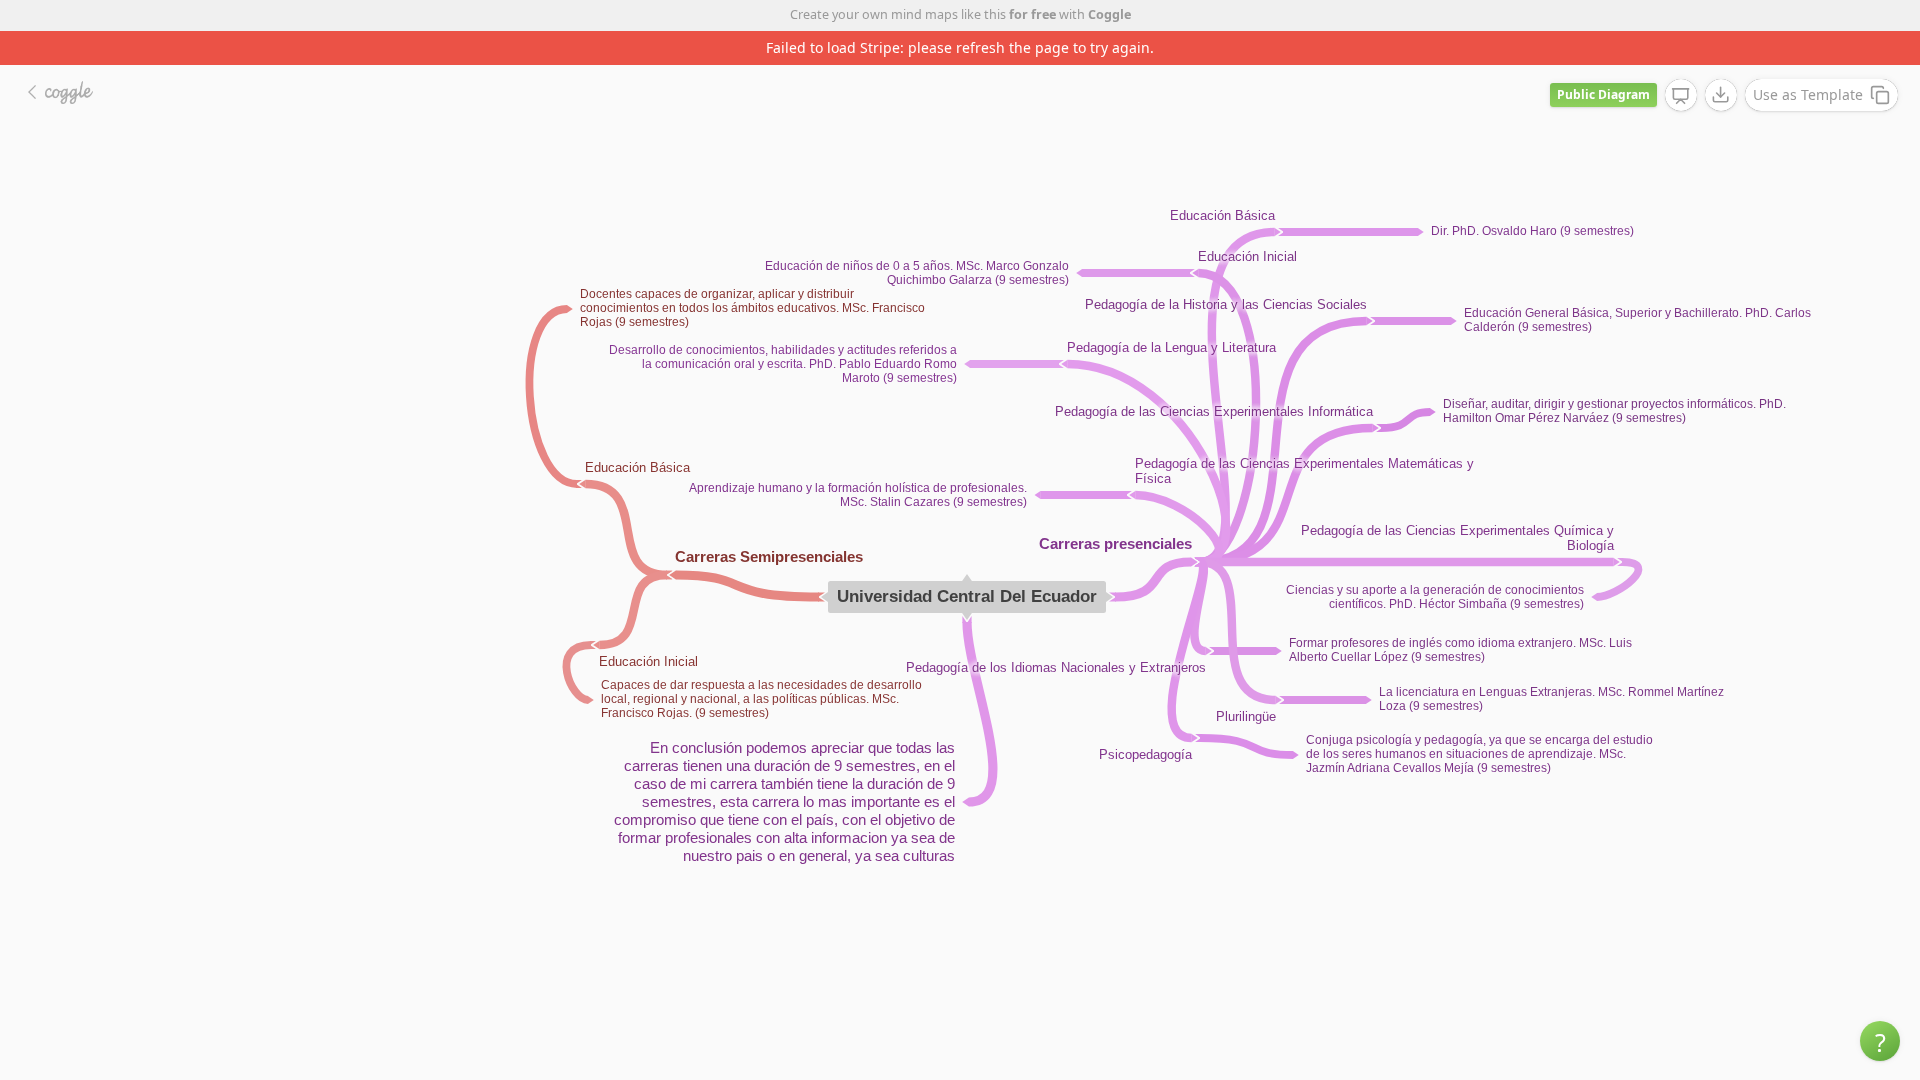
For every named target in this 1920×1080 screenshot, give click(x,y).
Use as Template (1808, 94)
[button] (1880, 1041)
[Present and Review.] (1681, 96)
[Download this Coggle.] (1721, 95)
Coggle (1109, 14)
